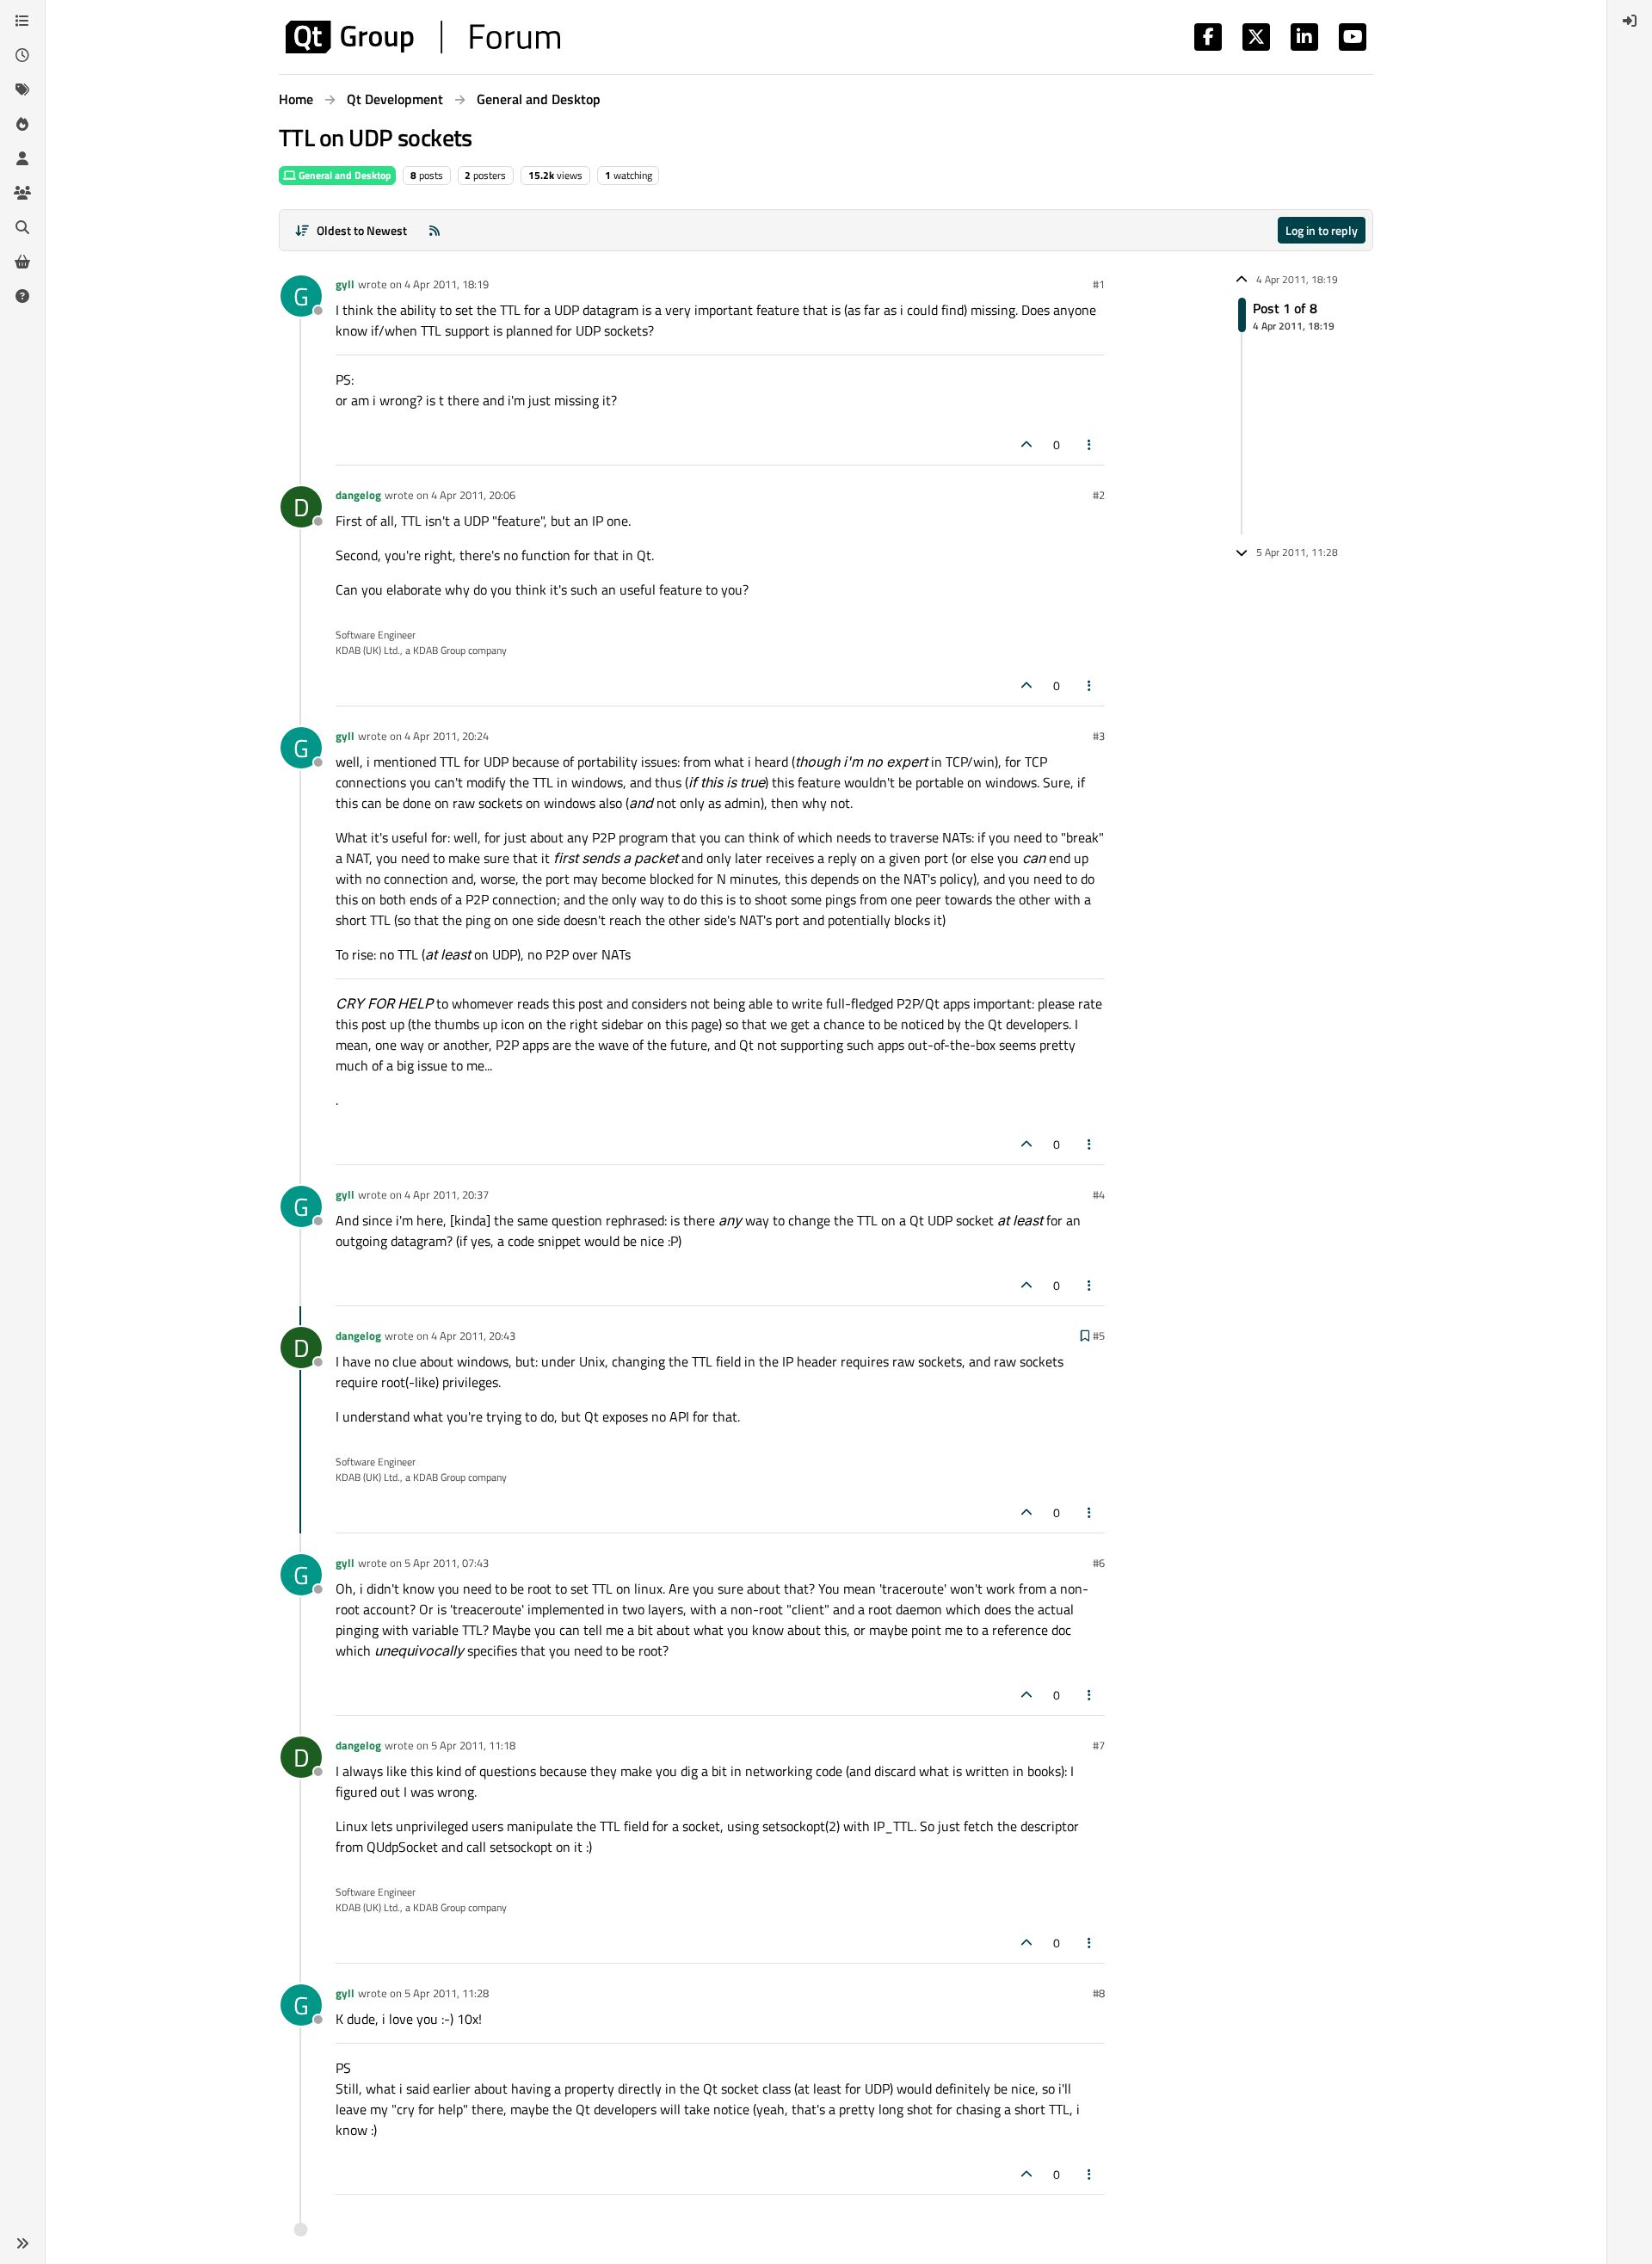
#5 (1099, 1336)
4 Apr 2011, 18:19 (447, 284)
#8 (1099, 1993)
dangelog (358, 495)
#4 (1099, 1194)
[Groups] (22, 193)
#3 (1099, 736)
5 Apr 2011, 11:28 (447, 1993)
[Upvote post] (1026, 444)
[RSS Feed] (435, 230)
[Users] (22, 158)
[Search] (22, 227)
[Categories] (22, 21)
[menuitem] (1630, 21)
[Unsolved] (22, 296)
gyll (345, 284)
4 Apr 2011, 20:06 (473, 495)
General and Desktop (344, 175)
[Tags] (22, 89)
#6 (1099, 1563)
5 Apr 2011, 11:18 (473, 1745)
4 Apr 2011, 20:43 (473, 1336)
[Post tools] (1090, 444)
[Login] (1630, 21)
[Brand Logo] (423, 37)
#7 (1099, 1745)
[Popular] (22, 124)
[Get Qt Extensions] (22, 262)
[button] (22, 2243)
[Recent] (22, 55)
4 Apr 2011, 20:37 (447, 1194)
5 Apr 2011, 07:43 (447, 1563)
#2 (1099, 495)
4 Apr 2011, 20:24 (447, 736)
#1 (1099, 284)
